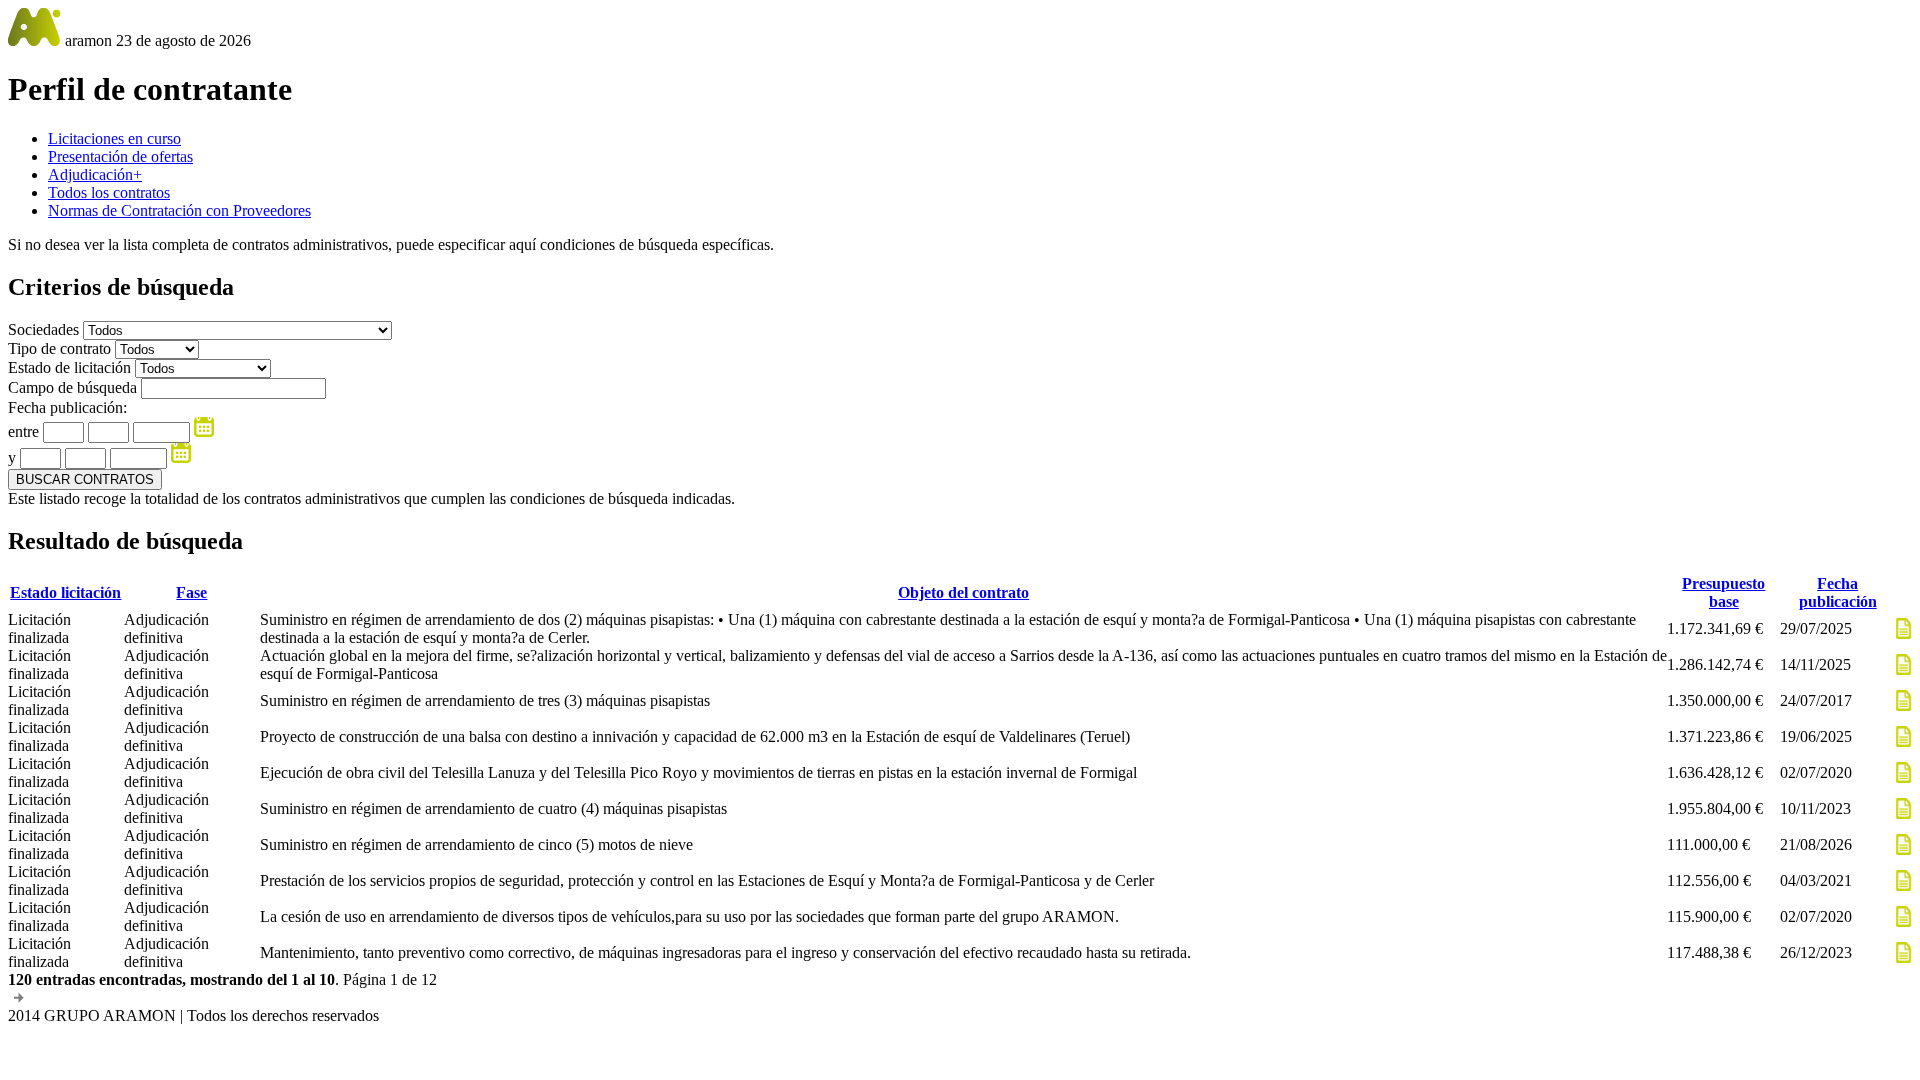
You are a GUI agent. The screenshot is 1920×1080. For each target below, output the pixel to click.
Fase (191, 592)
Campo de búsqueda (72, 387)
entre (23, 431)
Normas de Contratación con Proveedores (179, 210)
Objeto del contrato (963, 592)
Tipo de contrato (61, 348)
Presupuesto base (1723, 592)
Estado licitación (65, 592)
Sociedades (45, 329)
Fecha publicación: (67, 407)
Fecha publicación (1838, 592)
